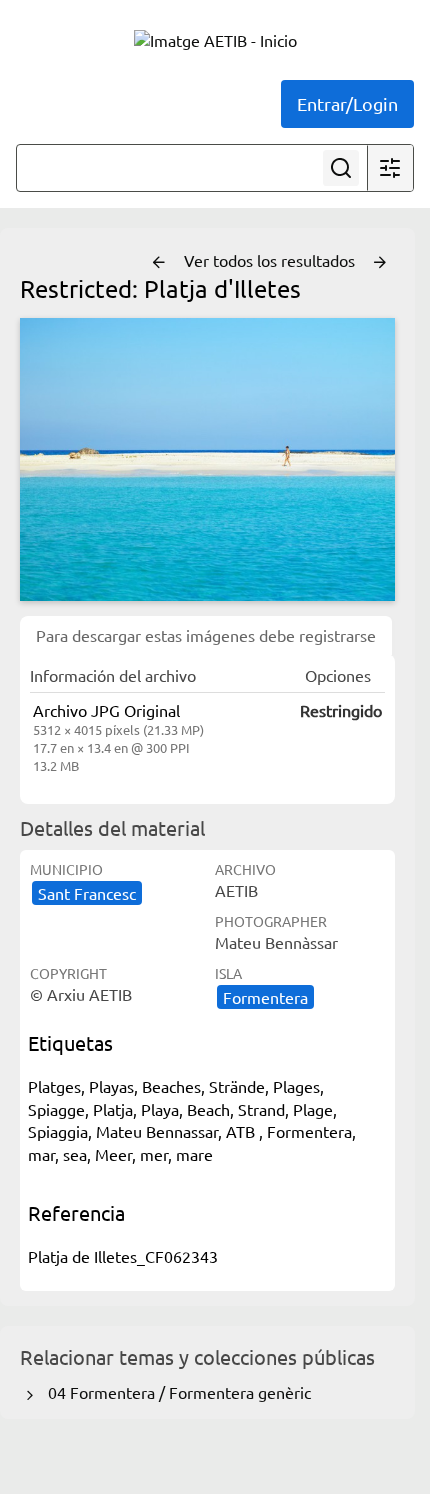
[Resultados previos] (159, 263)
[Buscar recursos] (341, 168)
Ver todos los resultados (271, 260)
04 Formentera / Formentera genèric (175, 1392)
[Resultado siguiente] (380, 263)
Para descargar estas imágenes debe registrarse (206, 635)
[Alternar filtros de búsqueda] (390, 168)
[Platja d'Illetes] (207, 459)
